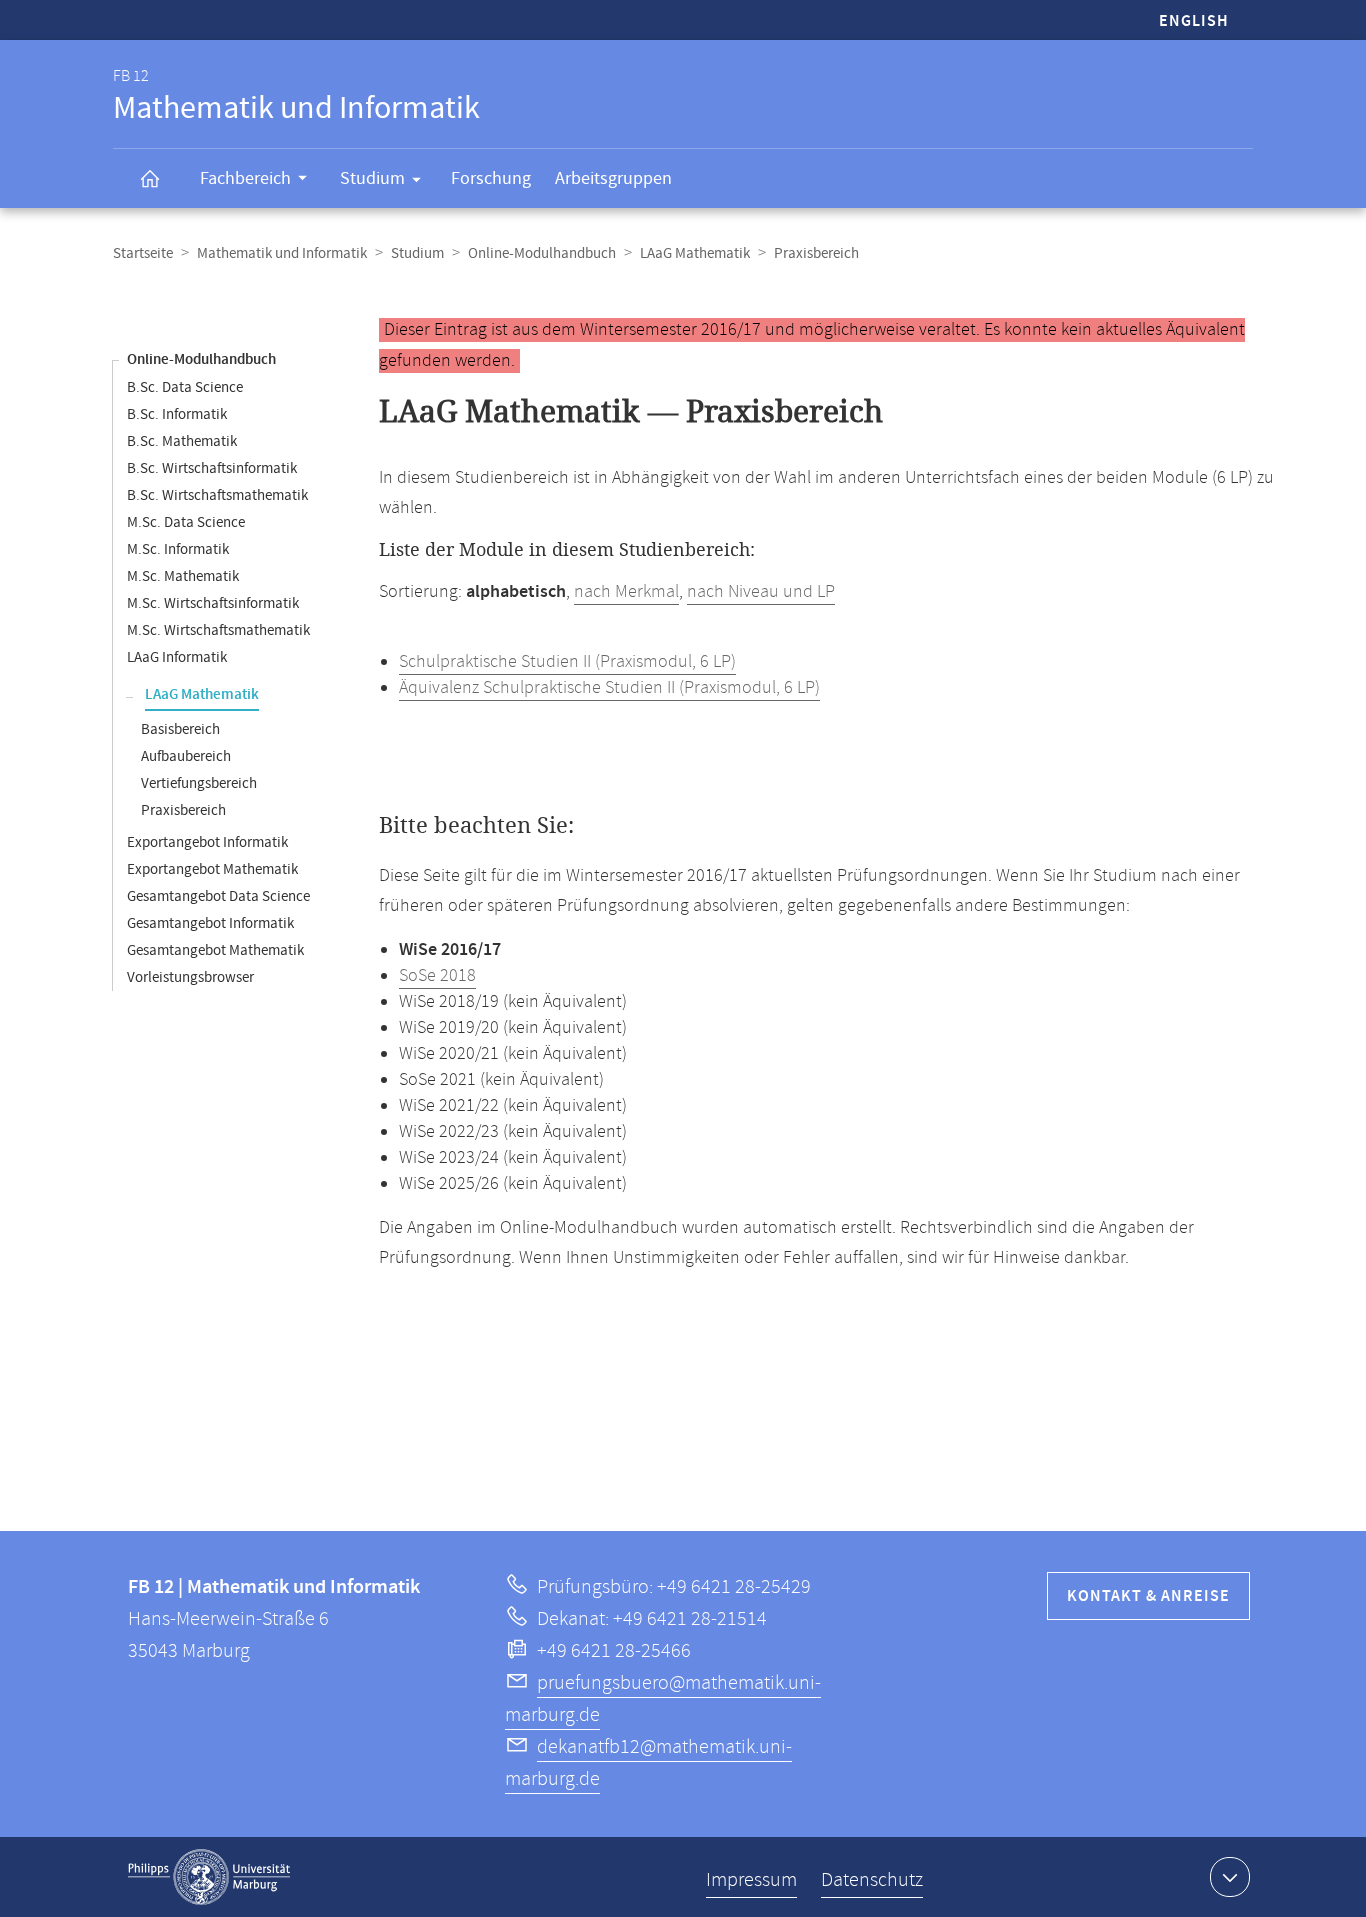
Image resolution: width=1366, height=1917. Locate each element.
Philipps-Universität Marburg (209, 1877)
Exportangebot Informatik (207, 842)
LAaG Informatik (177, 657)
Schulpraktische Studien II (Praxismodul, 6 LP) (567, 662)
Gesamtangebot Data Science (218, 896)
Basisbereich (180, 729)
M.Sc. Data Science (186, 522)
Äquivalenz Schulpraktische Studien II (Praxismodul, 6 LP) (609, 688)
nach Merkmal (626, 592)
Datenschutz (872, 1880)
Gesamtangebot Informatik (210, 923)
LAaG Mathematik (695, 253)
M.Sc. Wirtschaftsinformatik (213, 603)
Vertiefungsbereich (199, 783)
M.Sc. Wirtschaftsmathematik (218, 630)
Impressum (751, 1880)
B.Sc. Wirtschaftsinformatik (212, 468)
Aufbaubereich (186, 756)
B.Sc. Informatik (177, 414)
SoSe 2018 (437, 976)
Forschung (491, 178)
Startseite (143, 253)
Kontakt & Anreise (1148, 1596)
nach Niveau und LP (761, 592)
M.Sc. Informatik (178, 549)
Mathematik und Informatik (282, 253)
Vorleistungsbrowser (190, 977)
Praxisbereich (183, 810)
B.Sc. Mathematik (182, 441)
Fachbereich (245, 178)
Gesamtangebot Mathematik (215, 950)
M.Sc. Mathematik (183, 576)
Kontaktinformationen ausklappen (1230, 1877)
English (1194, 21)
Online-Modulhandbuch (542, 253)
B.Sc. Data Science (185, 387)
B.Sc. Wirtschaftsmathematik (217, 495)
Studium (372, 178)
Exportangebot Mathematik (212, 869)
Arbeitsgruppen (613, 178)
